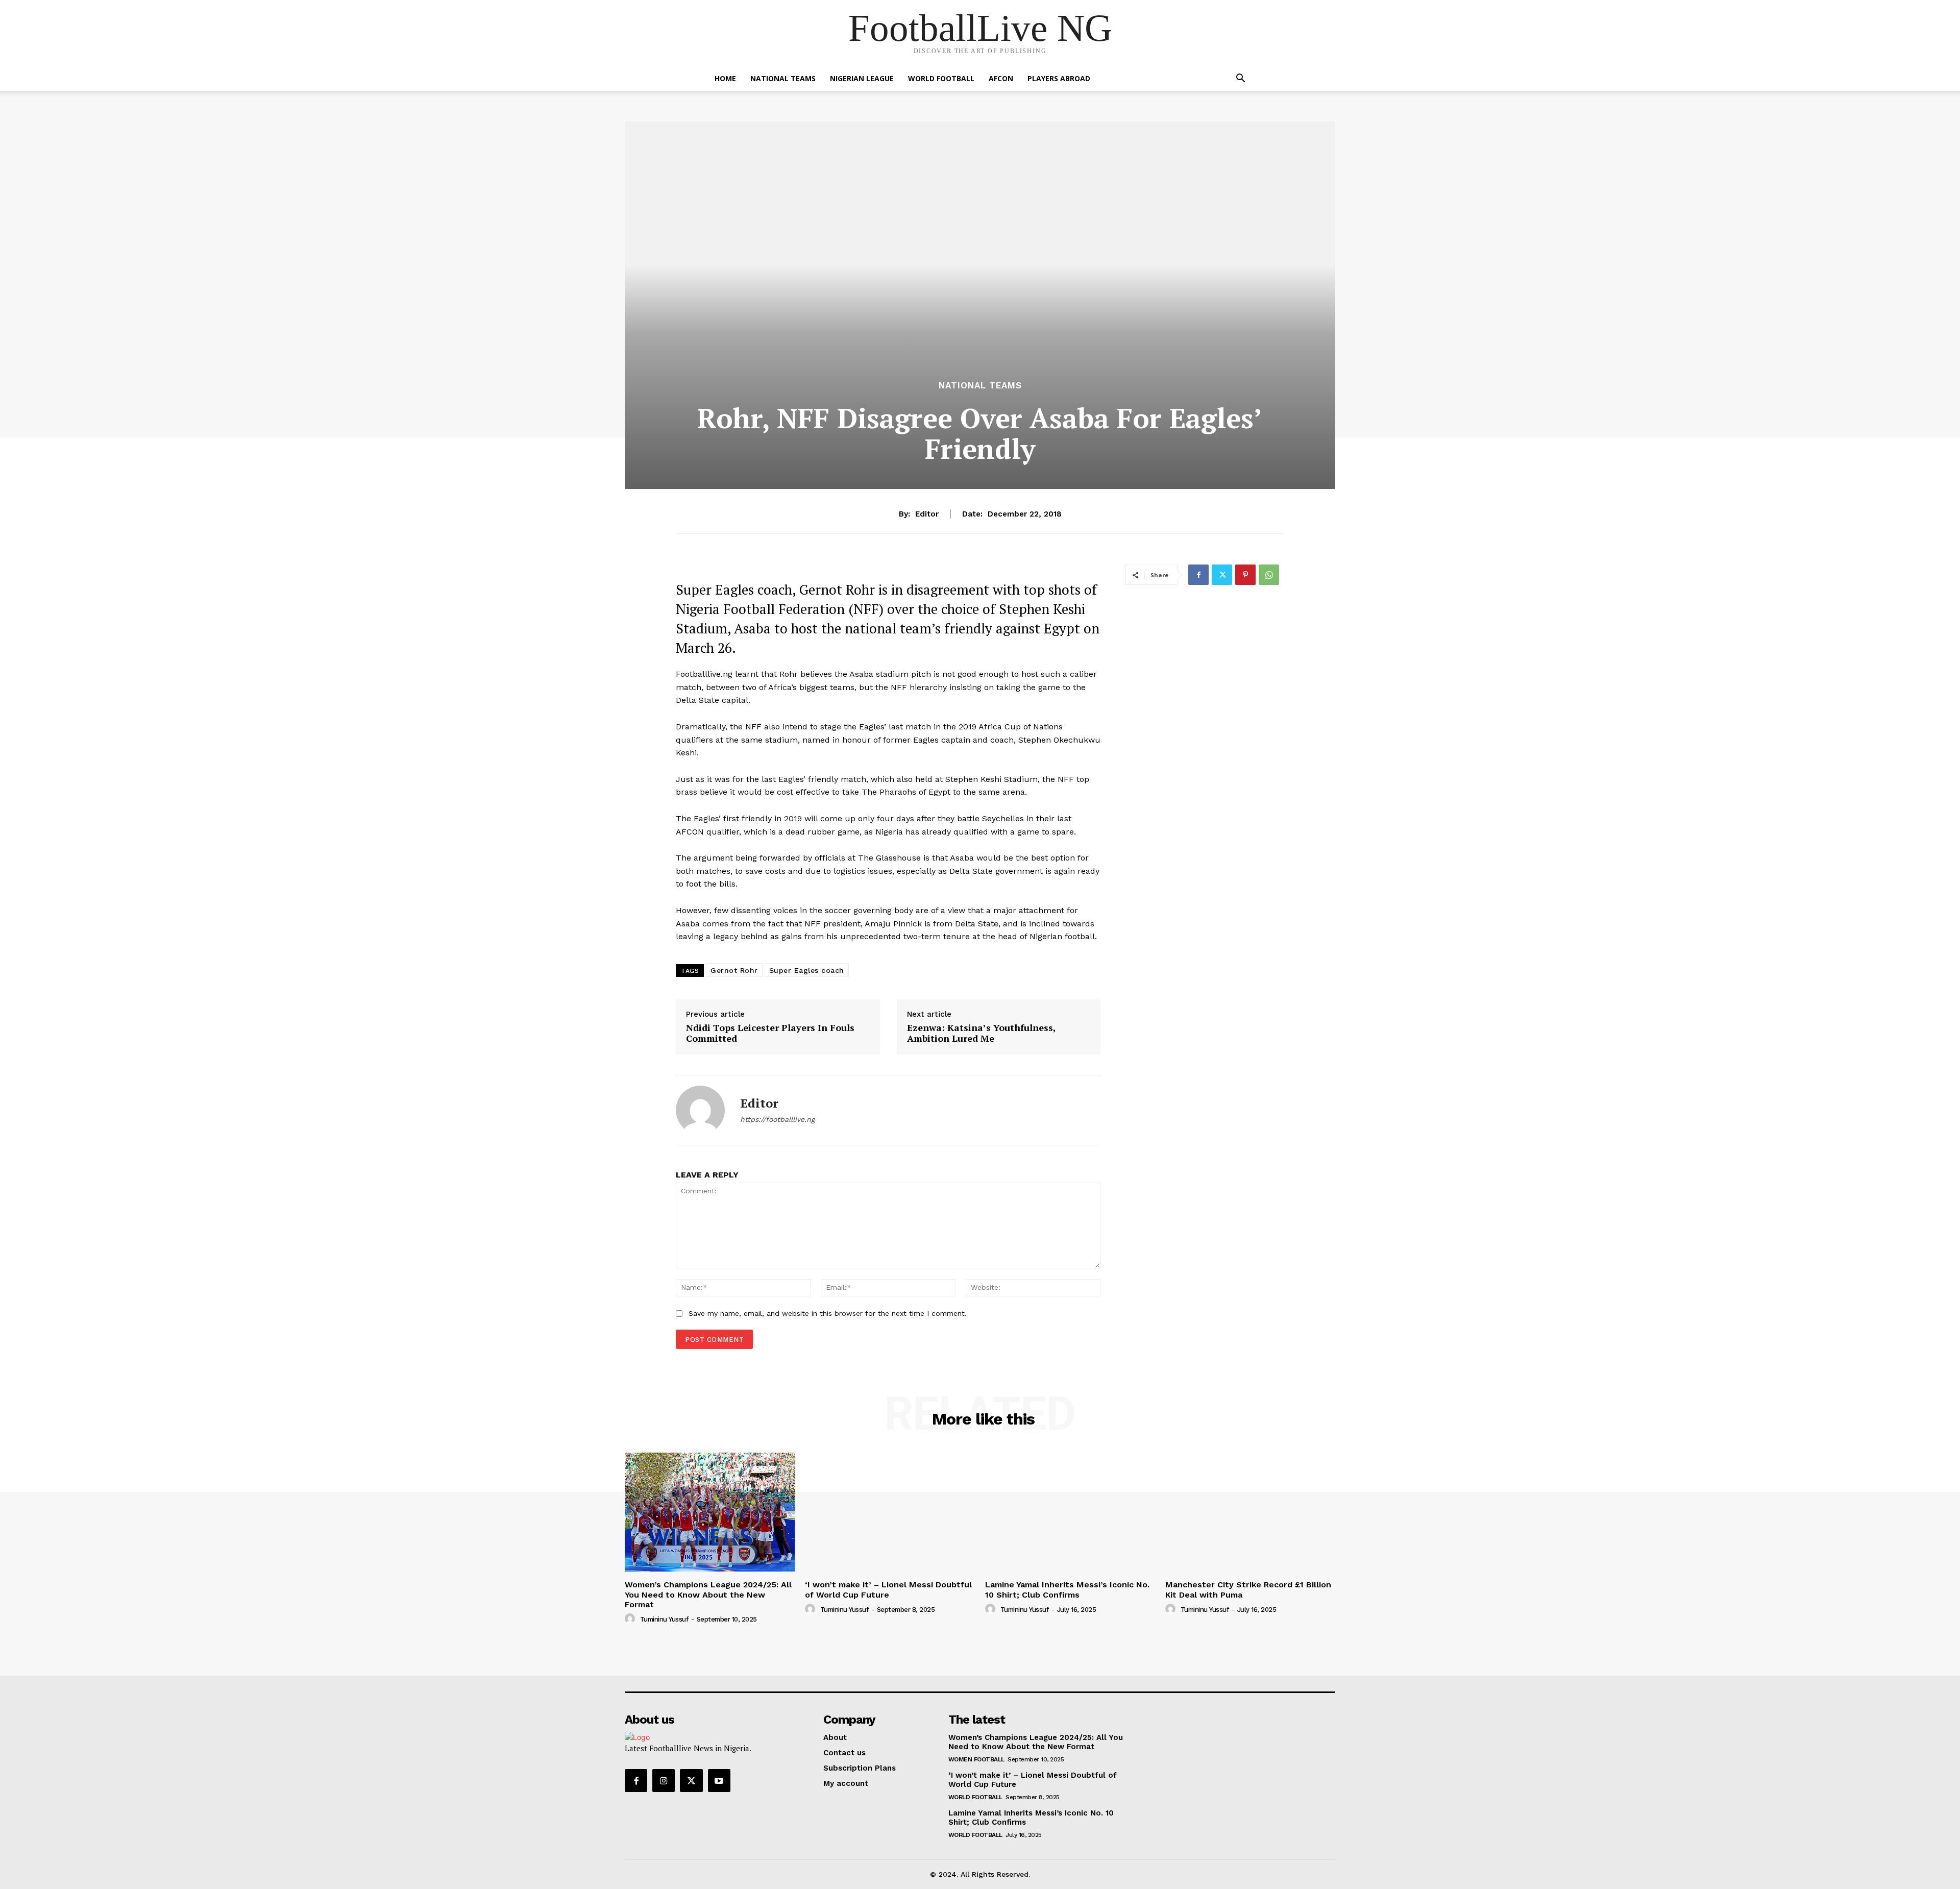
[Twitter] (1222, 575)
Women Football (976, 1759)
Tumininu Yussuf (664, 1619)
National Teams (783, 78)
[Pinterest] (1245, 575)
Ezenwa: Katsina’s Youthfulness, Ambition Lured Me (981, 1033)
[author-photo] (631, 1619)
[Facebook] (1198, 575)
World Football (941, 78)
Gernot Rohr (734, 970)
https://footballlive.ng (777, 1119)
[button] (1240, 79)
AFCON (1001, 78)
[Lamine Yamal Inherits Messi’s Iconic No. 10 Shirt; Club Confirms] (1070, 1512)
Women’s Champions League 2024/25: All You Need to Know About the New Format (708, 1594)
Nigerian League (862, 78)
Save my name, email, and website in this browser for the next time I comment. (828, 1313)
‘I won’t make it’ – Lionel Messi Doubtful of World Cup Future (888, 1589)
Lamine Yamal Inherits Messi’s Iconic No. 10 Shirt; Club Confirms (1067, 1589)
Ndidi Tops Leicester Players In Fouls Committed (770, 1033)
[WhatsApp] (1269, 575)
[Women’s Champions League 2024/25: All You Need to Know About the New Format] (710, 1512)
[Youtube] (719, 1780)
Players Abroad (1059, 78)
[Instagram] (664, 1780)
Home (725, 78)
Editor (927, 514)
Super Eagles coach (807, 970)
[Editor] (700, 1110)
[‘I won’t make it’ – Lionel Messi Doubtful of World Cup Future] (890, 1512)
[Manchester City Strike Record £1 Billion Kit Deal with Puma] (1250, 1512)
